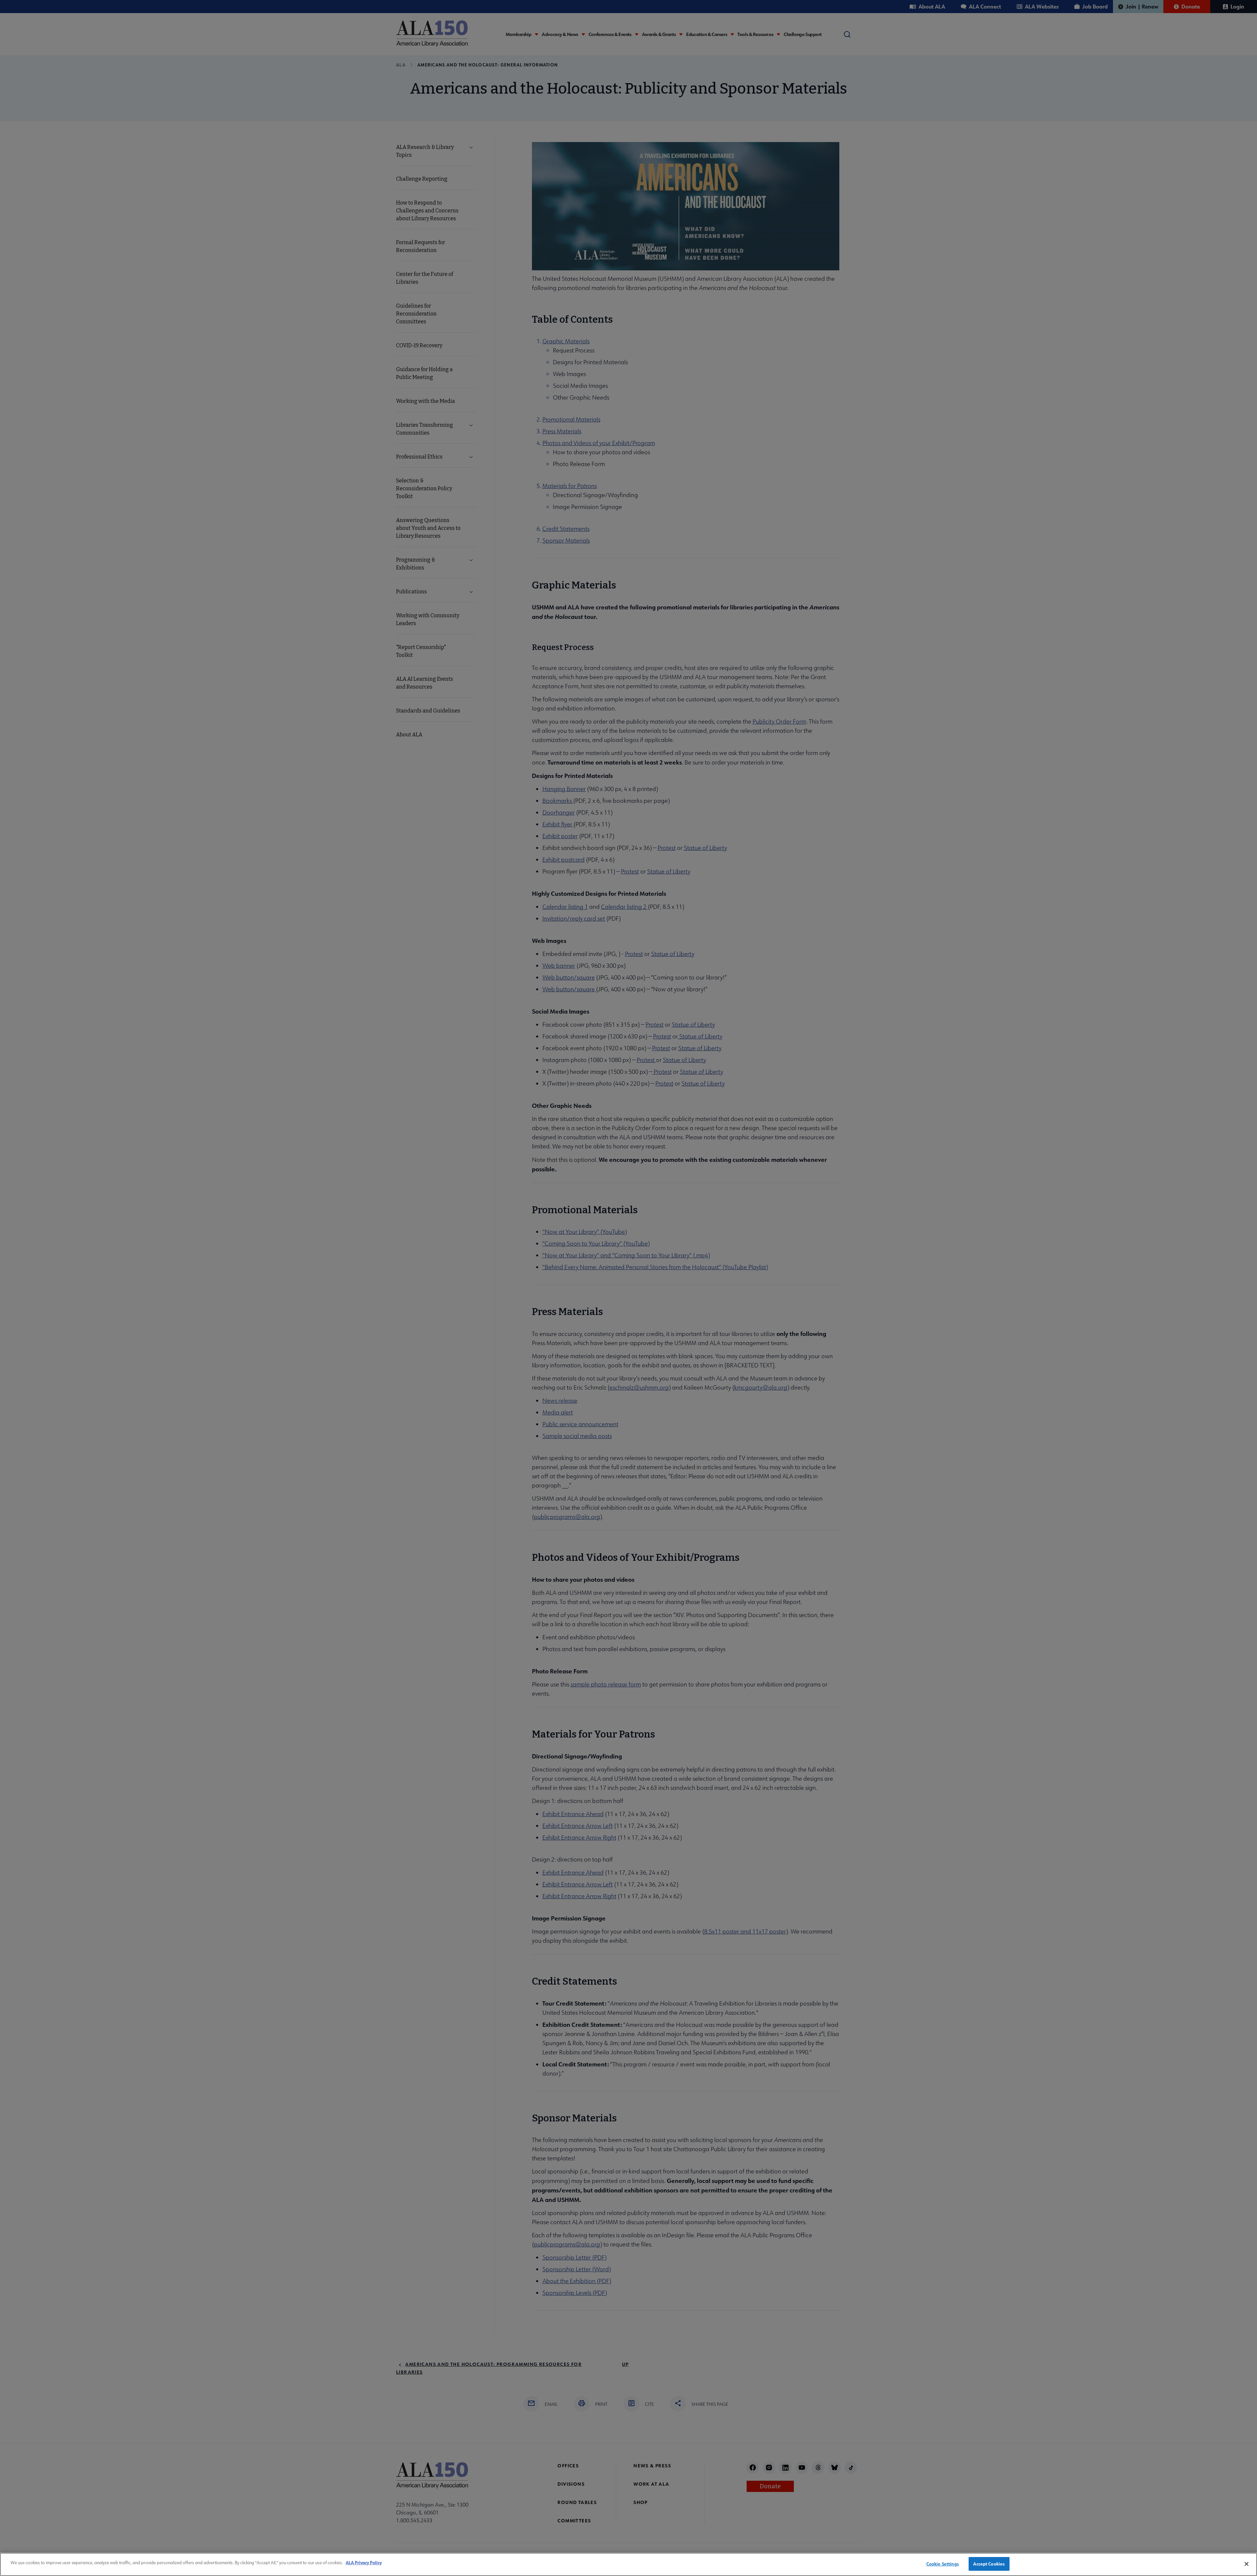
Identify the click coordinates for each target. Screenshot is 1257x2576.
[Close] (1247, 2564)
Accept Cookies (989, 2564)
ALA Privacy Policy (364, 2562)
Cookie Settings (943, 2564)
